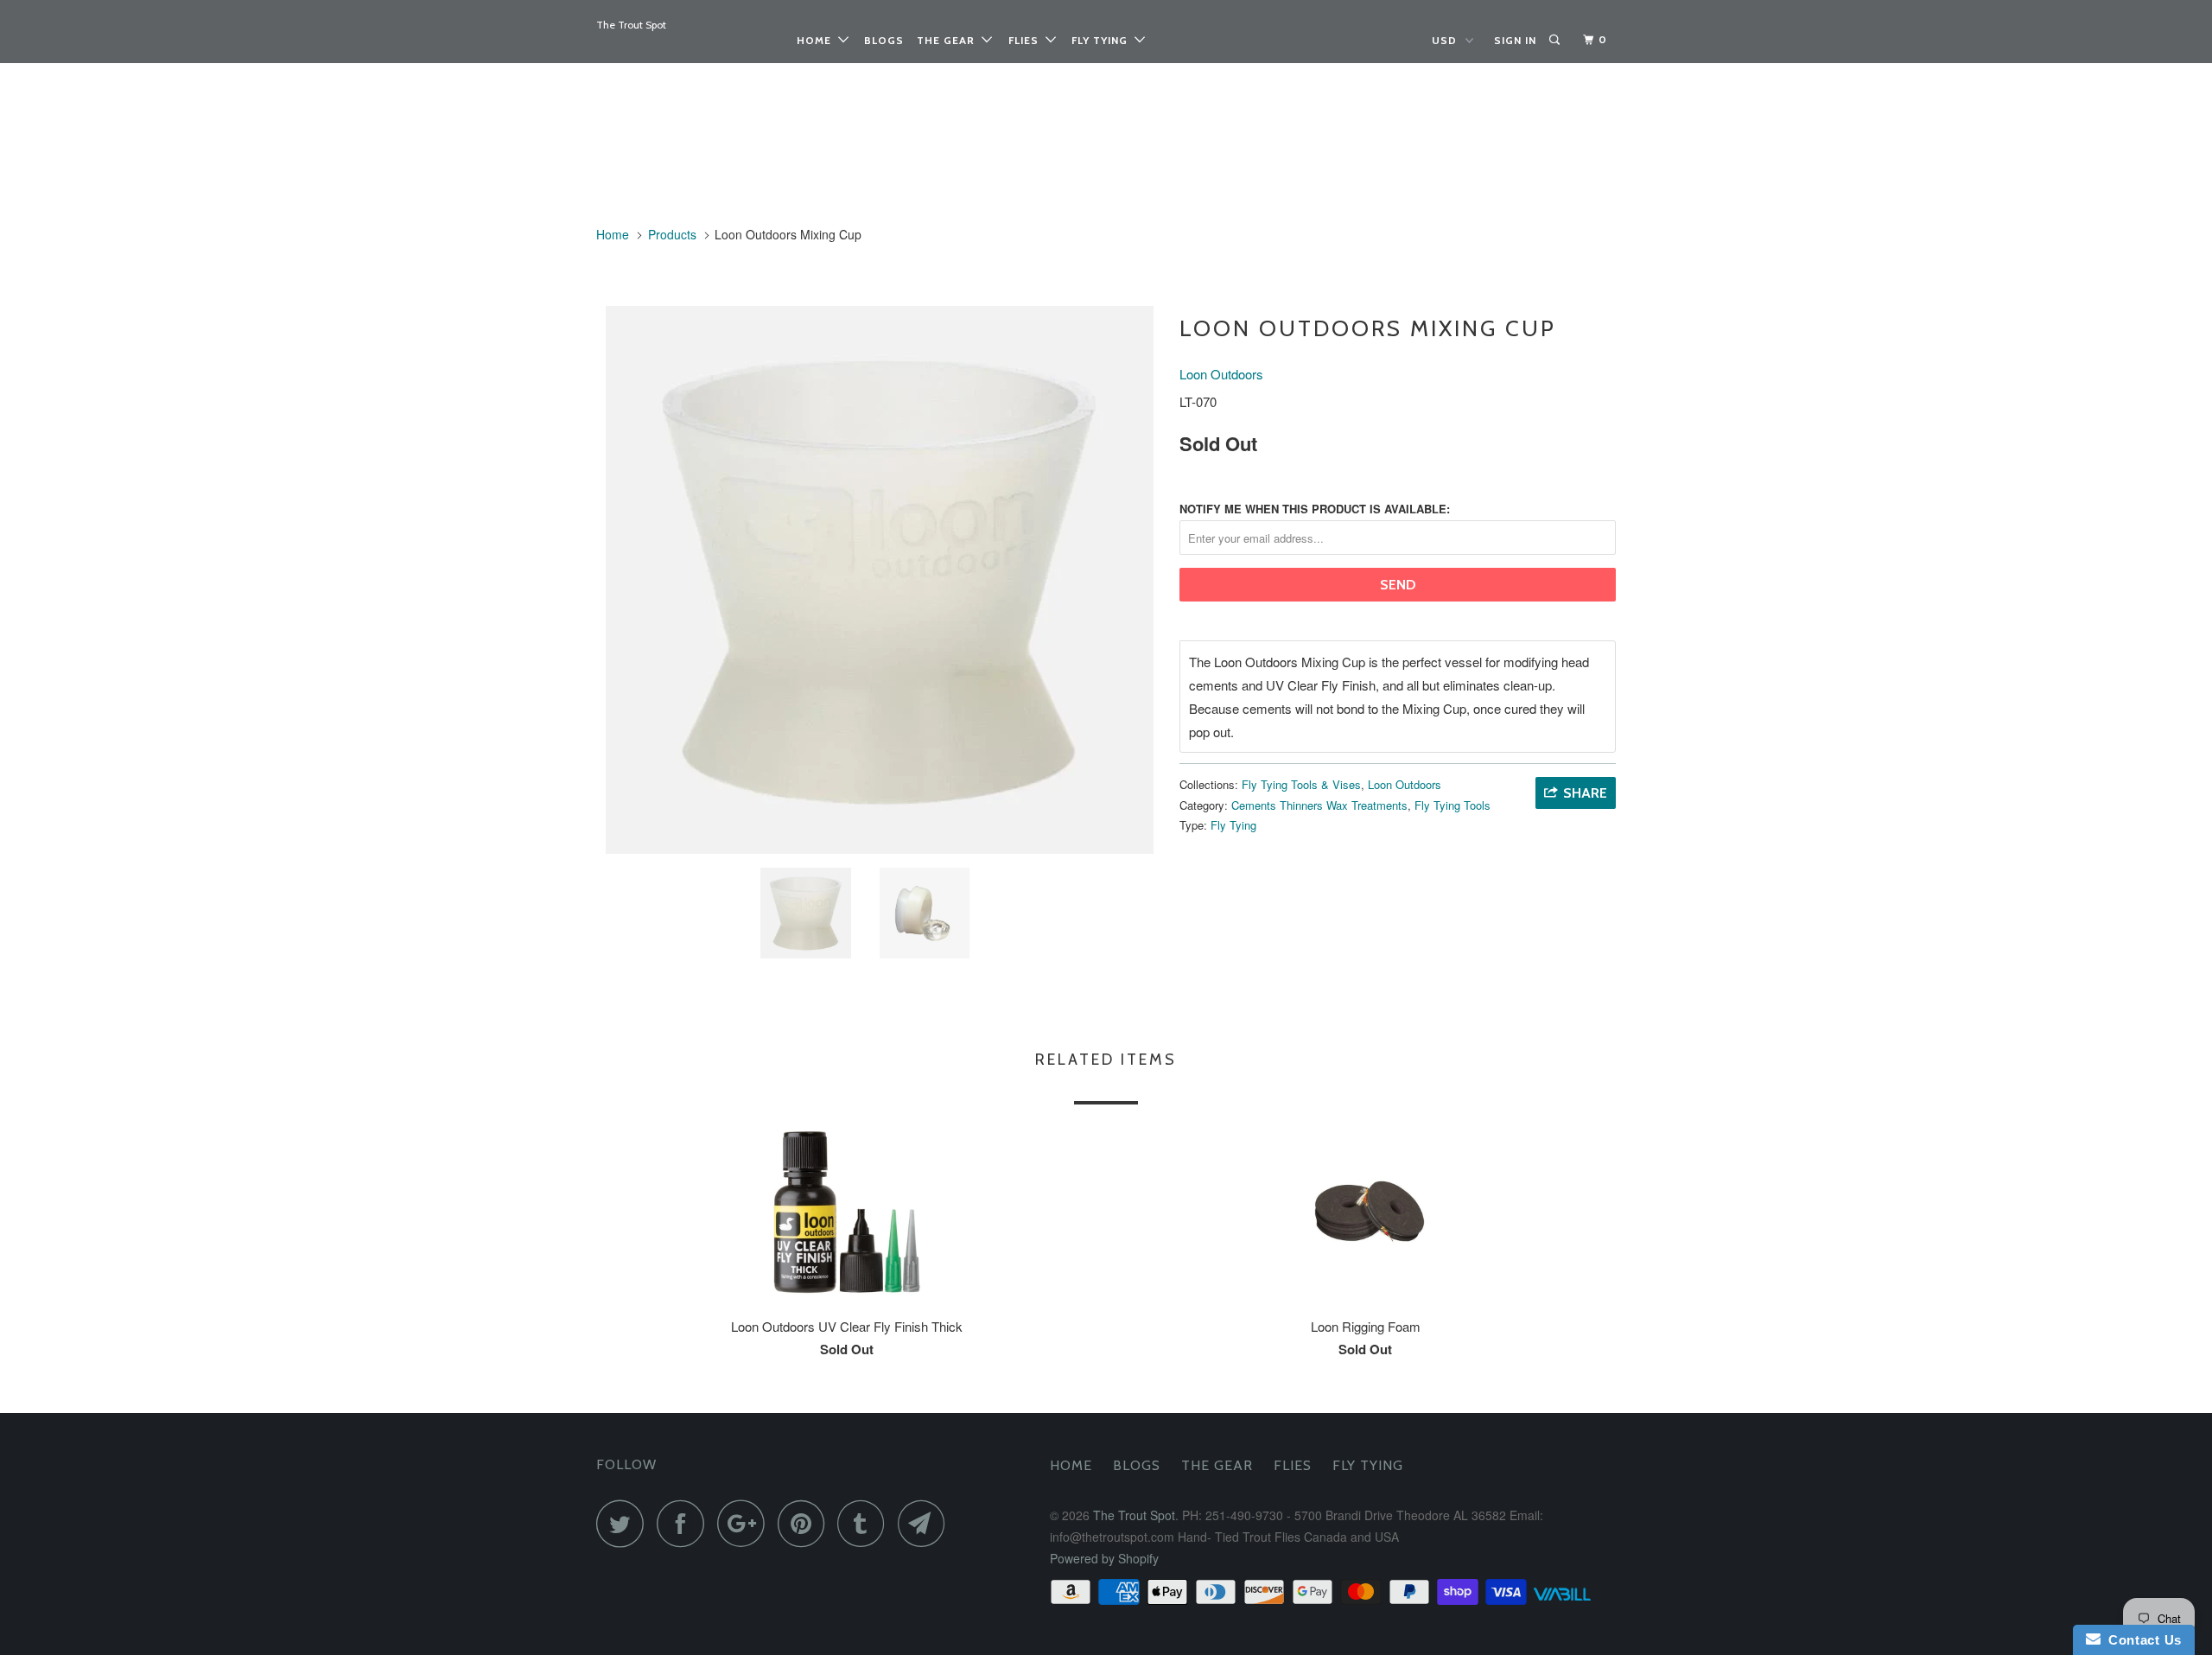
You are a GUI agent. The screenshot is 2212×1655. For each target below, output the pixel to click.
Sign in (1515, 40)
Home (817, 40)
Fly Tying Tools (1452, 805)
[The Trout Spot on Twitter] (625, 1523)
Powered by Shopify (1104, 1558)
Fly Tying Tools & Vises (1301, 784)
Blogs (884, 40)
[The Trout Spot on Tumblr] (866, 1523)
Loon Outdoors (1221, 374)
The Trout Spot (631, 25)
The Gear (949, 40)
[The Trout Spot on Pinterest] (806, 1523)
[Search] (1556, 40)
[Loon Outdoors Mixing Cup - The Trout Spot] (879, 580)
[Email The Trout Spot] (926, 1523)
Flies (1027, 40)
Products (672, 234)
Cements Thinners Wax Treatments (1319, 805)
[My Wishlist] (1573, 40)
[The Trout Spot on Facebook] (685, 1523)
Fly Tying (1103, 40)
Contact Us (2141, 1640)
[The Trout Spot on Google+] (746, 1523)
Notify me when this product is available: (1315, 509)
